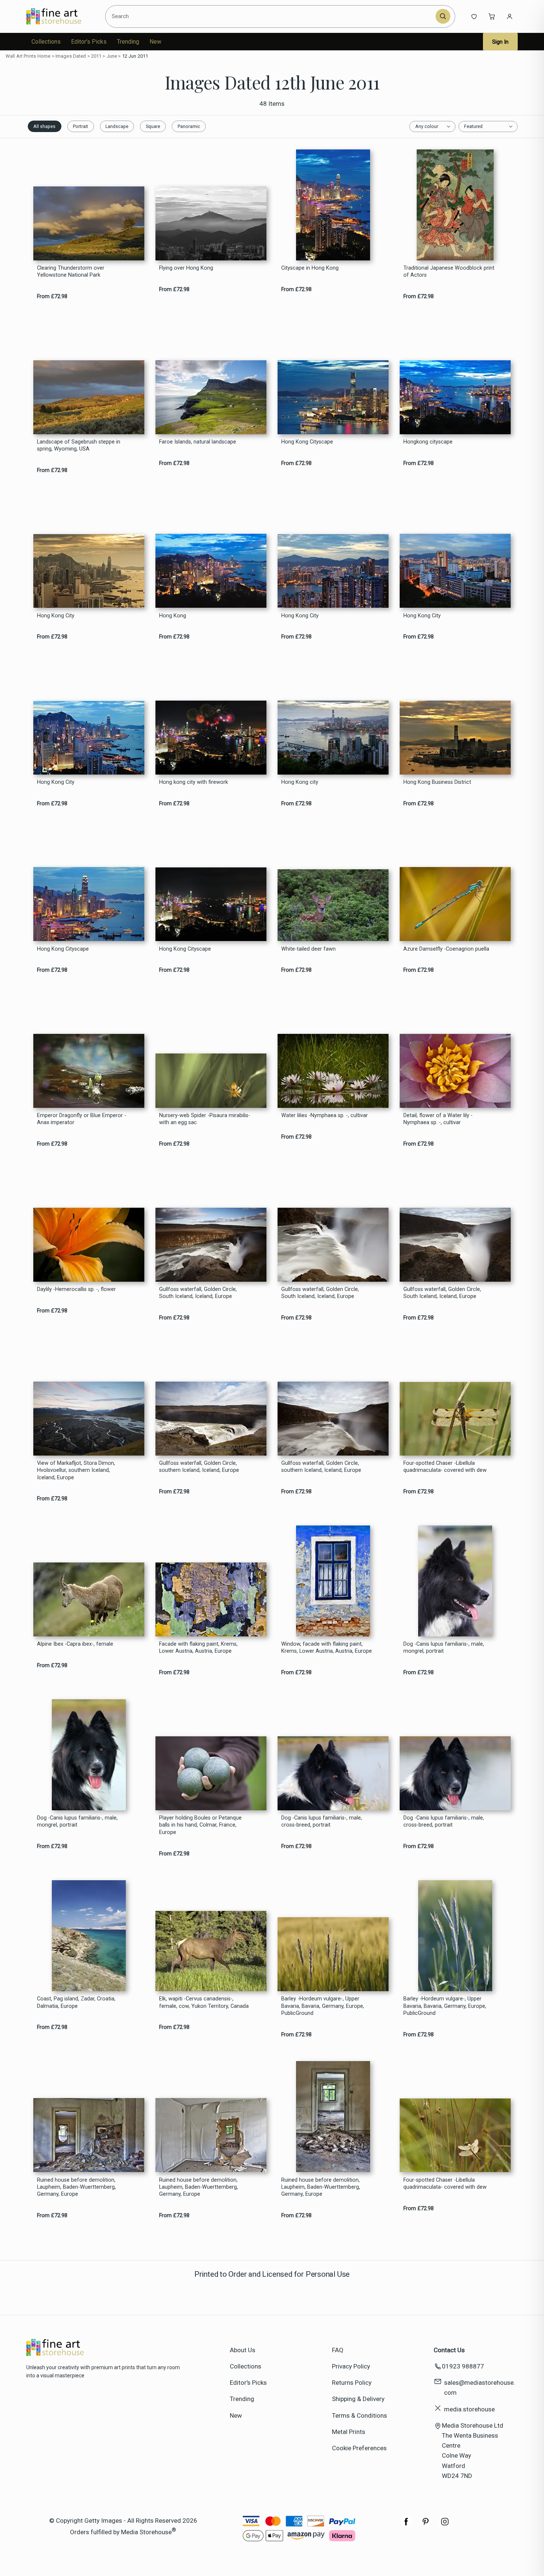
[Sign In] (510, 16)
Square (153, 126)
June (112, 56)
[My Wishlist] (474, 16)
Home (44, 56)
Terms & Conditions (360, 2415)
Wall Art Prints (21, 56)
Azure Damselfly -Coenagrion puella (446, 949)
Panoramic (189, 126)
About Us (243, 2350)
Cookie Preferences (359, 2448)
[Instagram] (445, 2525)
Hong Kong (173, 616)
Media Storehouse (146, 2532)
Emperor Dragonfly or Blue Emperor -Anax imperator (82, 1119)
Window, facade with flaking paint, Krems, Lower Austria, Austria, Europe (327, 1648)
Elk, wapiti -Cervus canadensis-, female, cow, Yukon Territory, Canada (204, 2002)
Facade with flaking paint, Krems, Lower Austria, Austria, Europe (198, 1648)
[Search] (443, 16)
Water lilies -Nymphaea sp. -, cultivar (325, 1115)
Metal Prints (349, 2432)
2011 (96, 56)
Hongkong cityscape (428, 442)
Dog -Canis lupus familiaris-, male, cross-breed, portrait (322, 1821)
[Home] (60, 16)
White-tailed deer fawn (308, 949)
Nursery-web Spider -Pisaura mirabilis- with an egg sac (205, 1119)
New (155, 42)
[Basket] (492, 16)
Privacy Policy (351, 2366)
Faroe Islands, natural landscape (198, 442)
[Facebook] (406, 2525)
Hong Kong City (56, 616)
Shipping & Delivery (358, 2399)
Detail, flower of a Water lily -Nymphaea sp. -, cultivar (438, 1119)
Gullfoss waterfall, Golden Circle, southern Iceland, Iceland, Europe (199, 1467)
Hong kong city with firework (194, 782)
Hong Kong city (300, 782)
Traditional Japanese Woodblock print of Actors (449, 272)
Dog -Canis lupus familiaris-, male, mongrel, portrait (444, 1648)
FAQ (338, 2350)
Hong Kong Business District (437, 782)
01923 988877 (463, 2366)
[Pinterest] (426, 2525)
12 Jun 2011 (135, 56)
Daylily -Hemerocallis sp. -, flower (76, 1289)
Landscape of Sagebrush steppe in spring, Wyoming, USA (79, 445)
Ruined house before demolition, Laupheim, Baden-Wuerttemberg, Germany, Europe (76, 2187)
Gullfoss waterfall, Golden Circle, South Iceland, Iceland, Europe (198, 1293)
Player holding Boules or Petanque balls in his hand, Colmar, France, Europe (200, 1825)
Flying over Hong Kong (186, 268)
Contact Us (449, 2350)
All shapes (44, 126)
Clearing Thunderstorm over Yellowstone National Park (71, 272)
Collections (46, 42)
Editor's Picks (89, 42)
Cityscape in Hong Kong (310, 268)
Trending (128, 42)
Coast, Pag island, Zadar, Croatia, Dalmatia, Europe (76, 2002)
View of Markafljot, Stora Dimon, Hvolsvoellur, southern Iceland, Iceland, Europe (76, 1470)
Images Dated (71, 56)
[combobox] (271, 16)
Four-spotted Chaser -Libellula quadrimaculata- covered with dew (445, 1467)
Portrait (80, 126)
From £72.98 (52, 296)
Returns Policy (352, 2383)
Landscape (117, 126)
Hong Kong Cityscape (307, 442)
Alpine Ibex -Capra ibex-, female (75, 1644)
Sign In (500, 42)
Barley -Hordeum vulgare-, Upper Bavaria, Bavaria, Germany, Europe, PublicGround (323, 2006)
